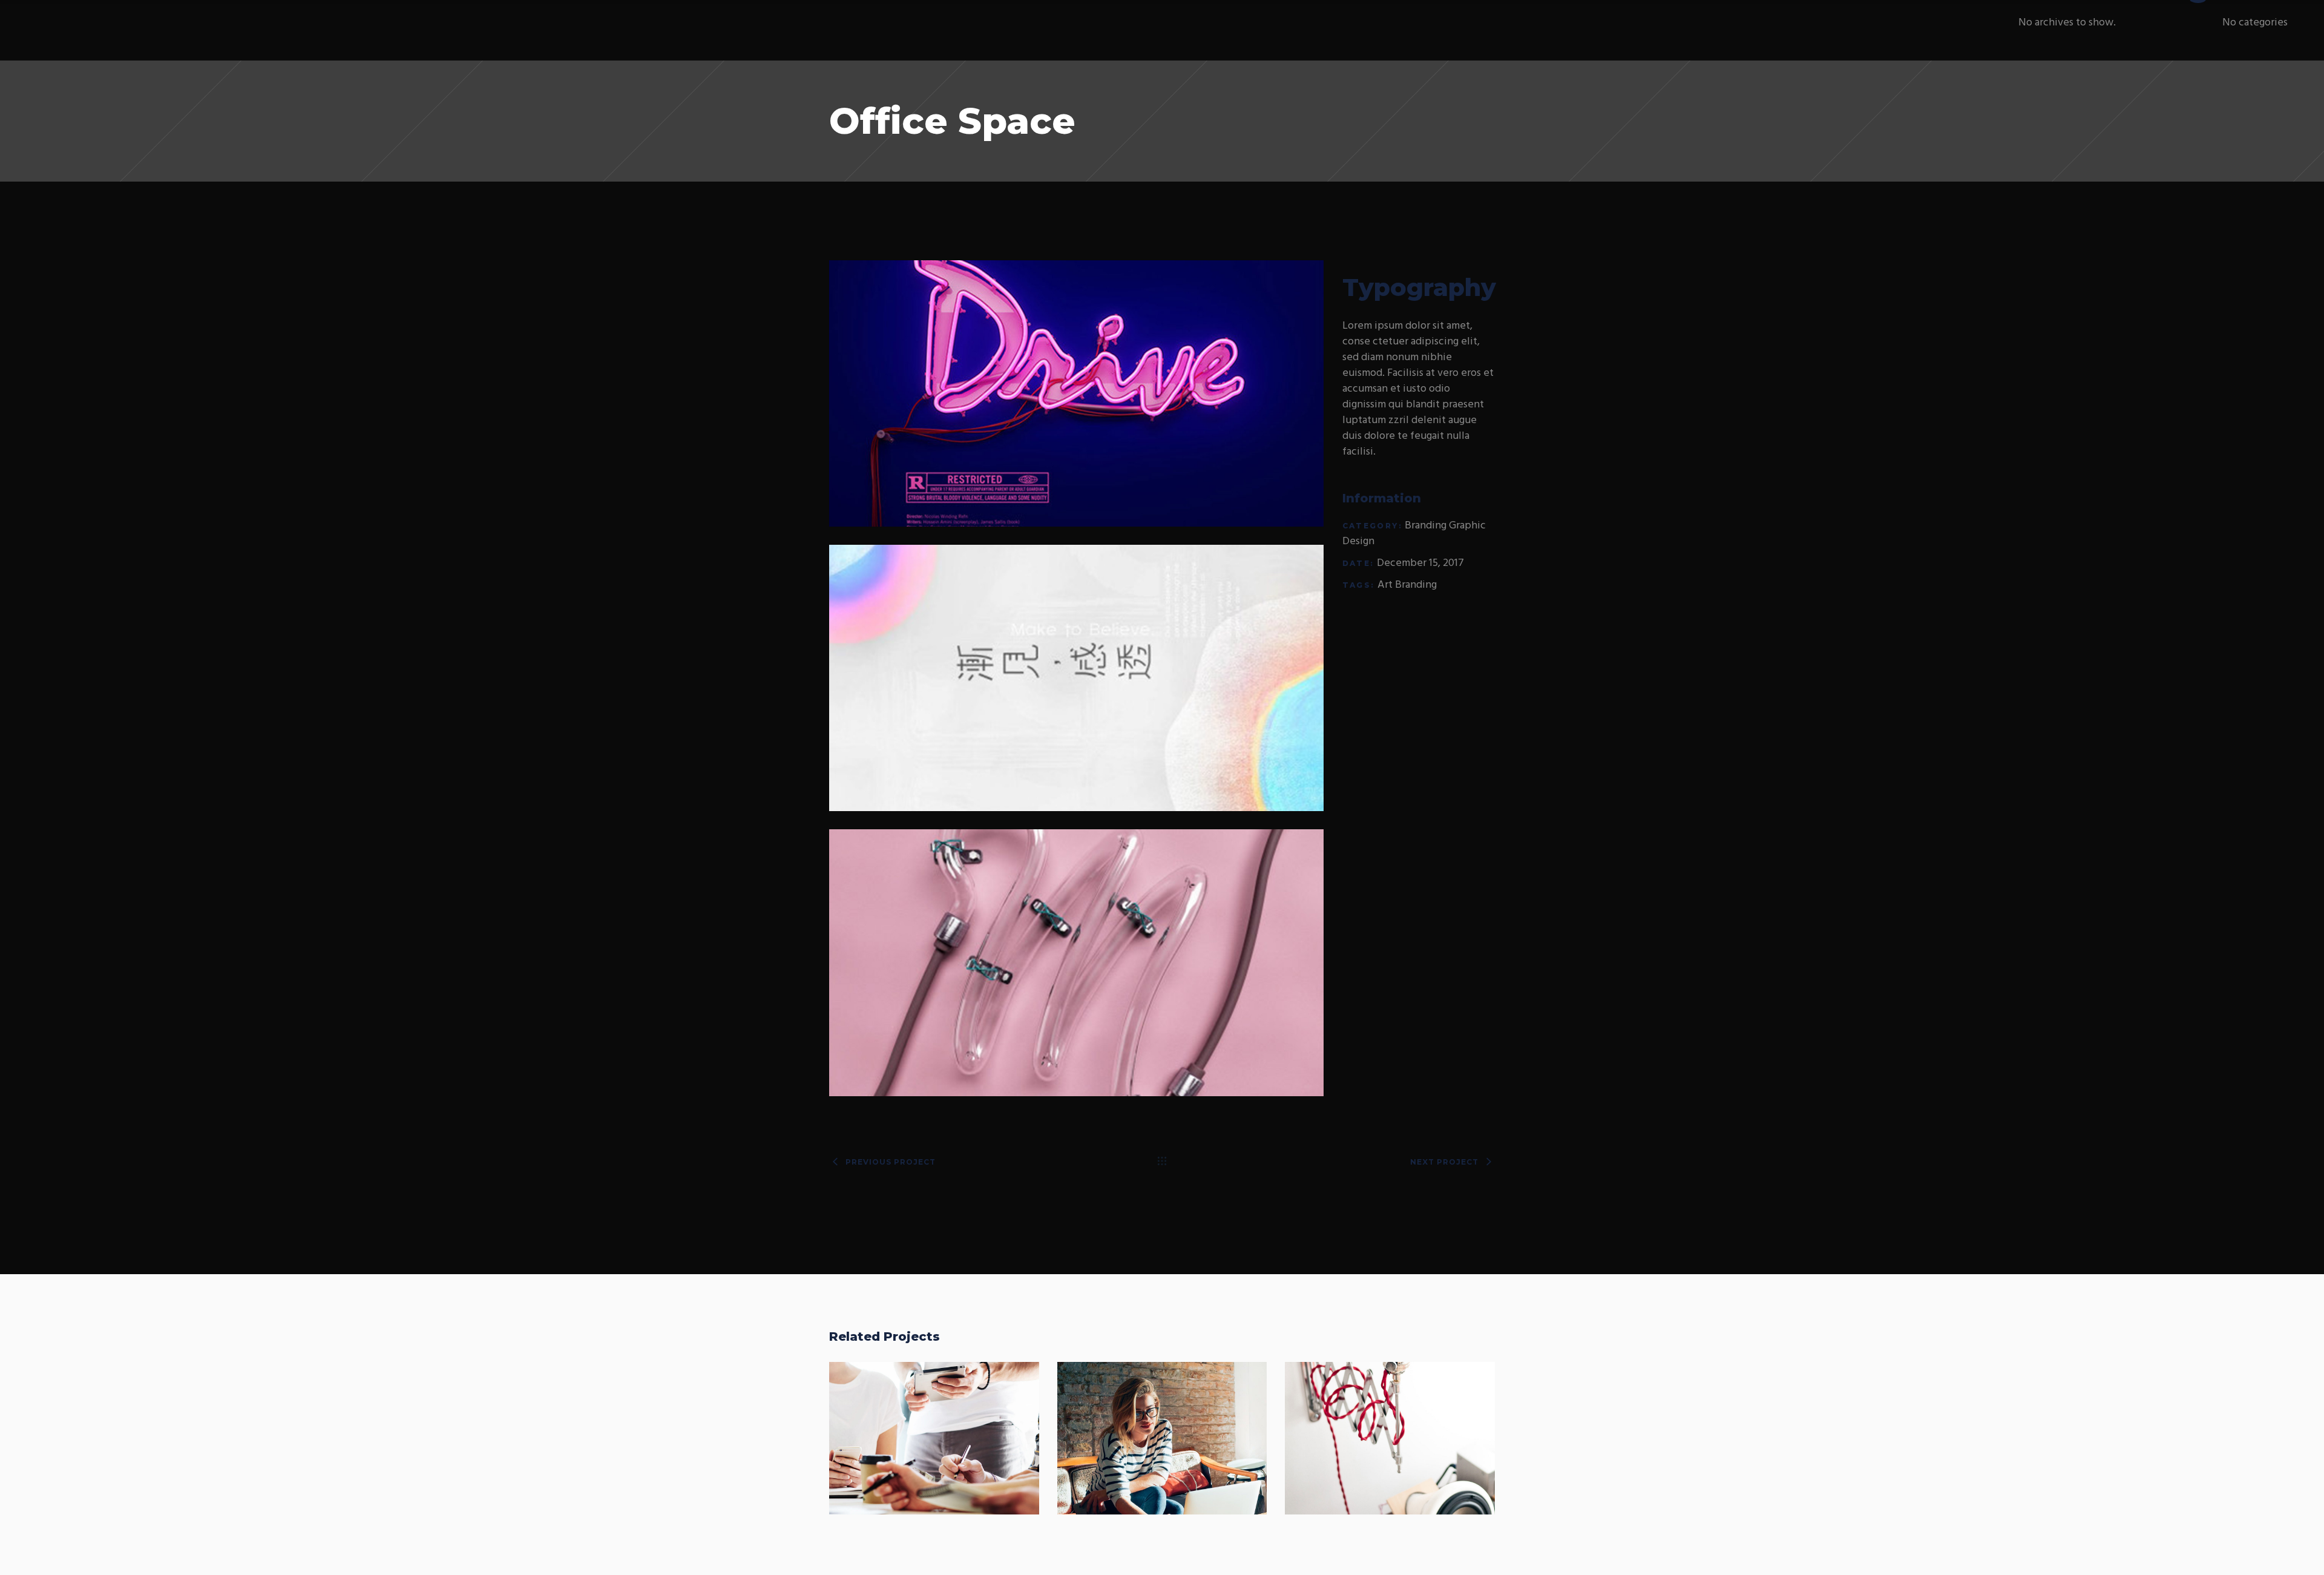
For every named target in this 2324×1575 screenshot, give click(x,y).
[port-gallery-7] (1077, 962)
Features (964, 1451)
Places (1162, 1426)
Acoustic (1390, 1426)
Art (1385, 585)
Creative (1420, 1451)
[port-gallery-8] (1077, 678)
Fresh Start (934, 1426)
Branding (1426, 526)
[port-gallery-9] (1077, 393)
